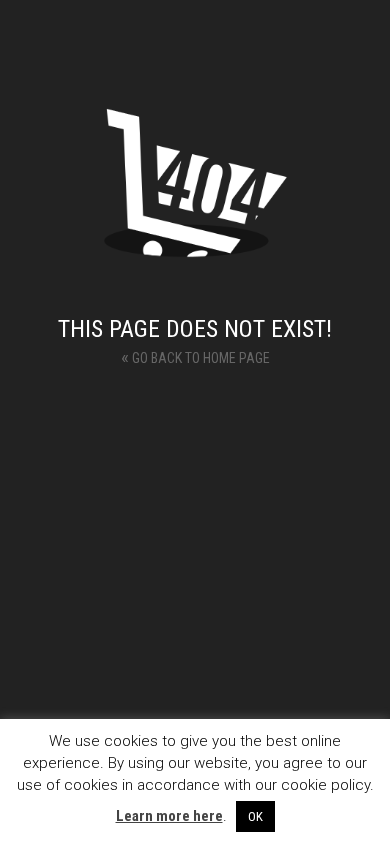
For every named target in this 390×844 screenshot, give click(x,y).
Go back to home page (195, 356)
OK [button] (255, 816)
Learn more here (169, 816)
